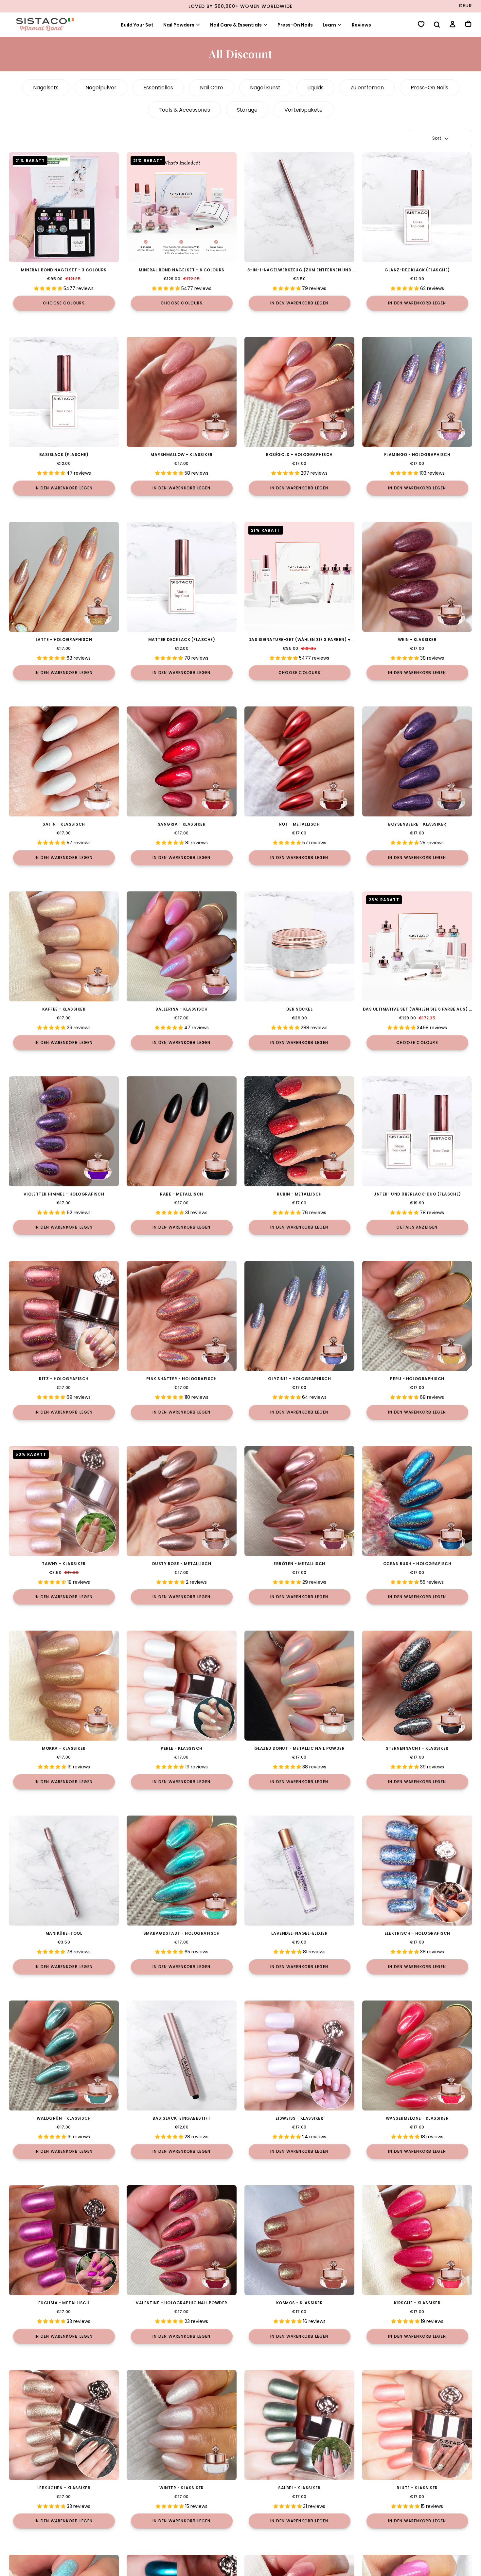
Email (120, 1315)
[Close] (369, 1201)
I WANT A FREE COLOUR (172, 1356)
